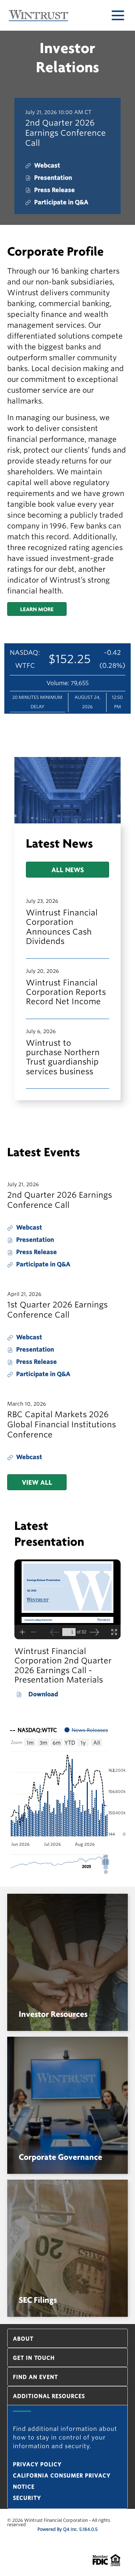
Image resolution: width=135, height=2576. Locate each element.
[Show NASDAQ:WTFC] (33, 1730)
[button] (106, 1862)
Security (27, 2498)
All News (68, 869)
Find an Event (35, 2377)
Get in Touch (34, 2358)
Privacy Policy (37, 2464)
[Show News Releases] (86, 1730)
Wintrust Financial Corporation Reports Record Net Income (66, 992)
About (23, 2339)
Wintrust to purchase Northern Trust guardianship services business (63, 1057)
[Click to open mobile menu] (118, 15)
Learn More (37, 609)
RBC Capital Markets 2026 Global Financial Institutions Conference (62, 1424)
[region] (67, 1798)
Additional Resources (49, 2396)
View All (37, 1482)
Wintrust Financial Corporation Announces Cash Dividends (62, 927)
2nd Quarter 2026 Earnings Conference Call (66, 133)
